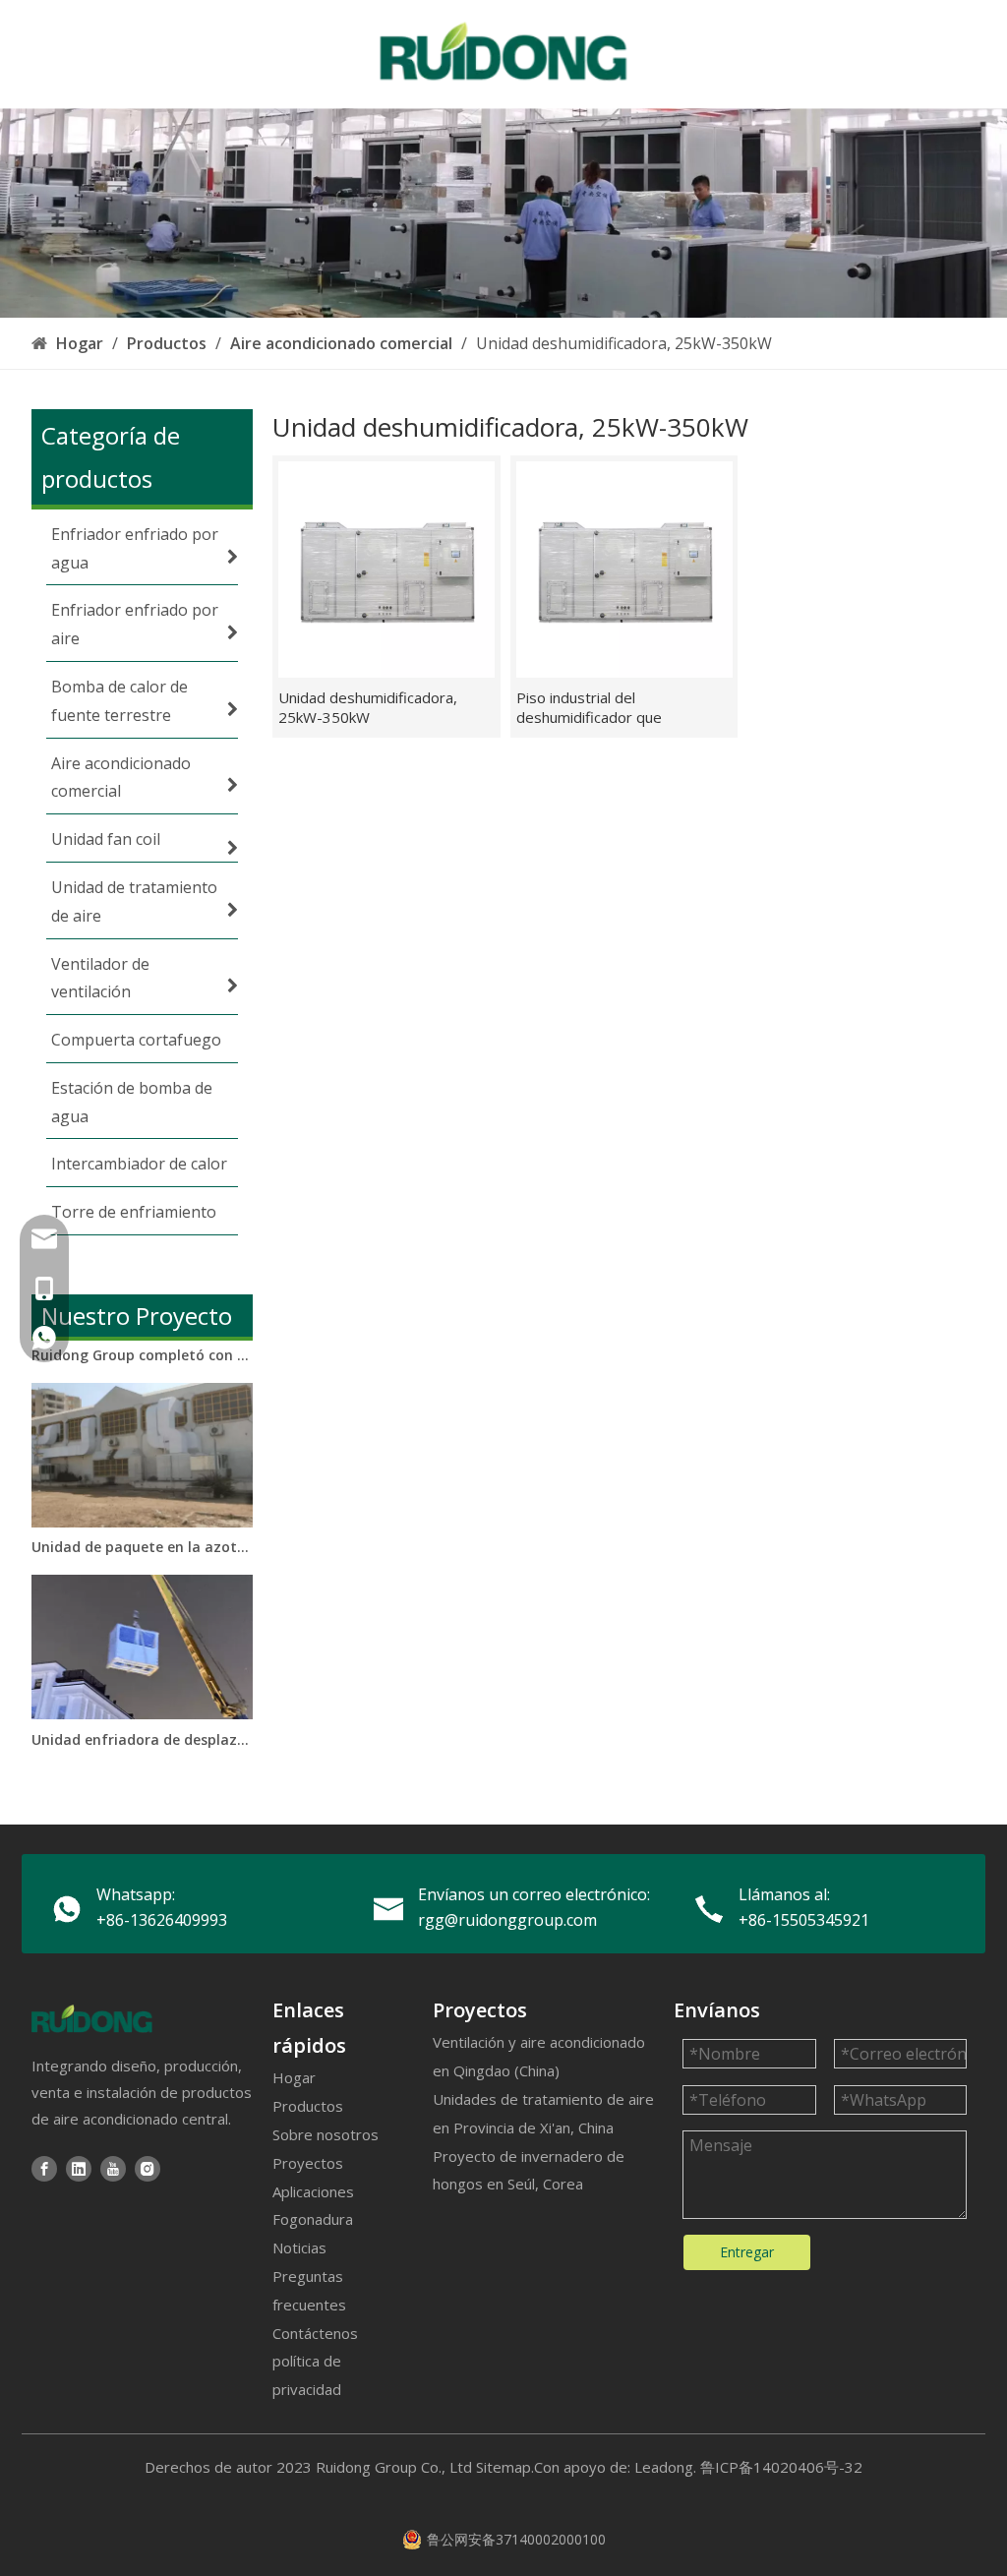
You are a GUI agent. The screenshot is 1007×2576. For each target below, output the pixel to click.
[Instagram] (148, 2167)
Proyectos (308, 2163)
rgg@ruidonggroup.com (507, 1920)
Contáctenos (315, 2333)
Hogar (294, 2077)
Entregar (747, 2252)
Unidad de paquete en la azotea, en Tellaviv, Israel (143, 1532)
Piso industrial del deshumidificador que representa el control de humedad (599, 707)
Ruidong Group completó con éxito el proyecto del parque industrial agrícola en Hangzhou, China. (143, 1340)
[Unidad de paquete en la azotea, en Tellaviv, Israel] (142, 1507)
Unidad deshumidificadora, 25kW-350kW (368, 707)
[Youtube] (113, 2167)
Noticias (299, 2247)
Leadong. (665, 2467)
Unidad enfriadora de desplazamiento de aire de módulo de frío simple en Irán (143, 1725)
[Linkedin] (79, 2167)
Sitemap (503, 2467)
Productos (308, 2106)
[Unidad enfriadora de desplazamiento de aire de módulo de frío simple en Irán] (142, 1699)
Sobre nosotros (326, 2134)
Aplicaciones (313, 2191)
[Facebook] (44, 2167)
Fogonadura (313, 2219)
